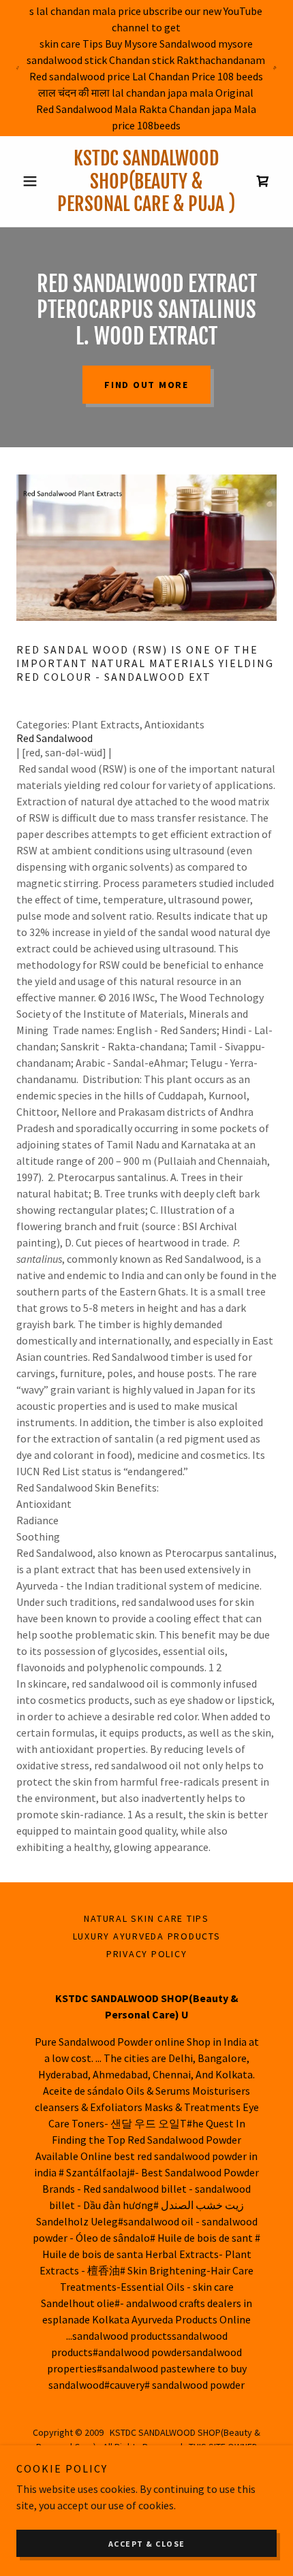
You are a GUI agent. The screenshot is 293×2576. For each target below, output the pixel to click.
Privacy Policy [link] (147, 1954)
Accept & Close (147, 2544)
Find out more (146, 385)
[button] (36, 181)
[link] (146, 181)
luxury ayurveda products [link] (147, 1936)
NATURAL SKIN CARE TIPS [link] (146, 1918)
